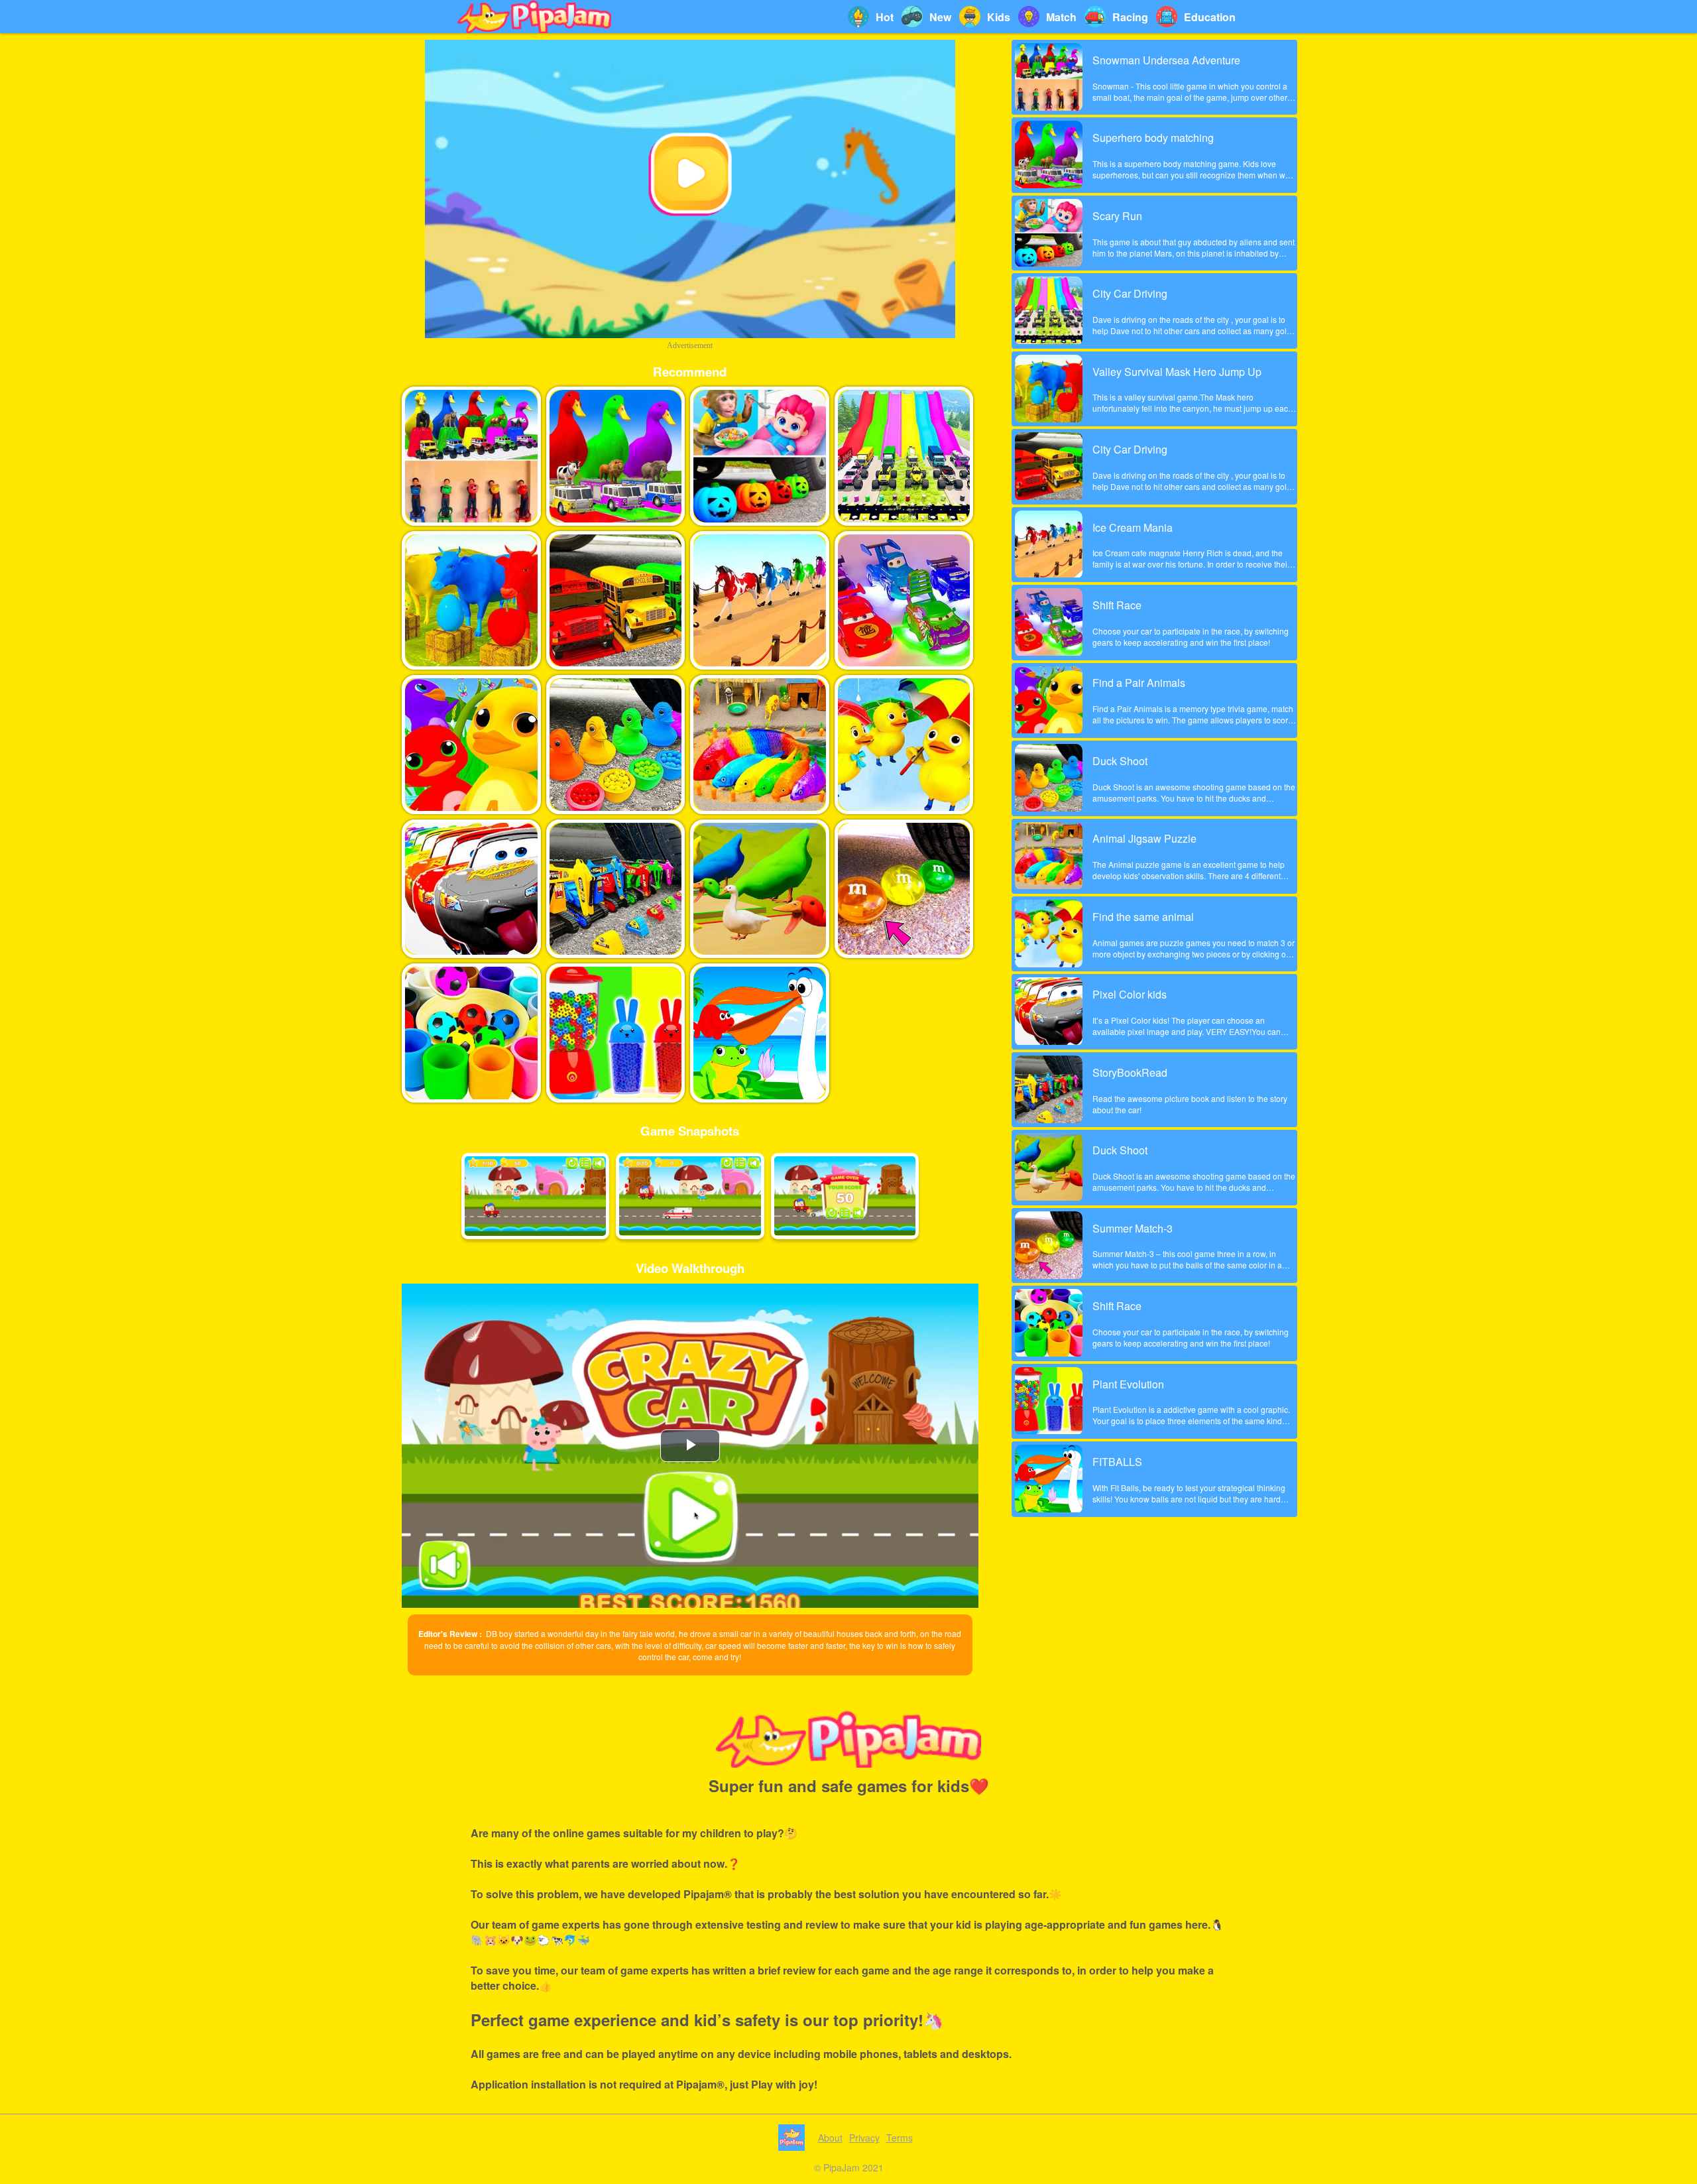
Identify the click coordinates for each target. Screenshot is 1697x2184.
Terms (900, 2138)
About (830, 2138)
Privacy (864, 2138)
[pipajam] (534, 17)
